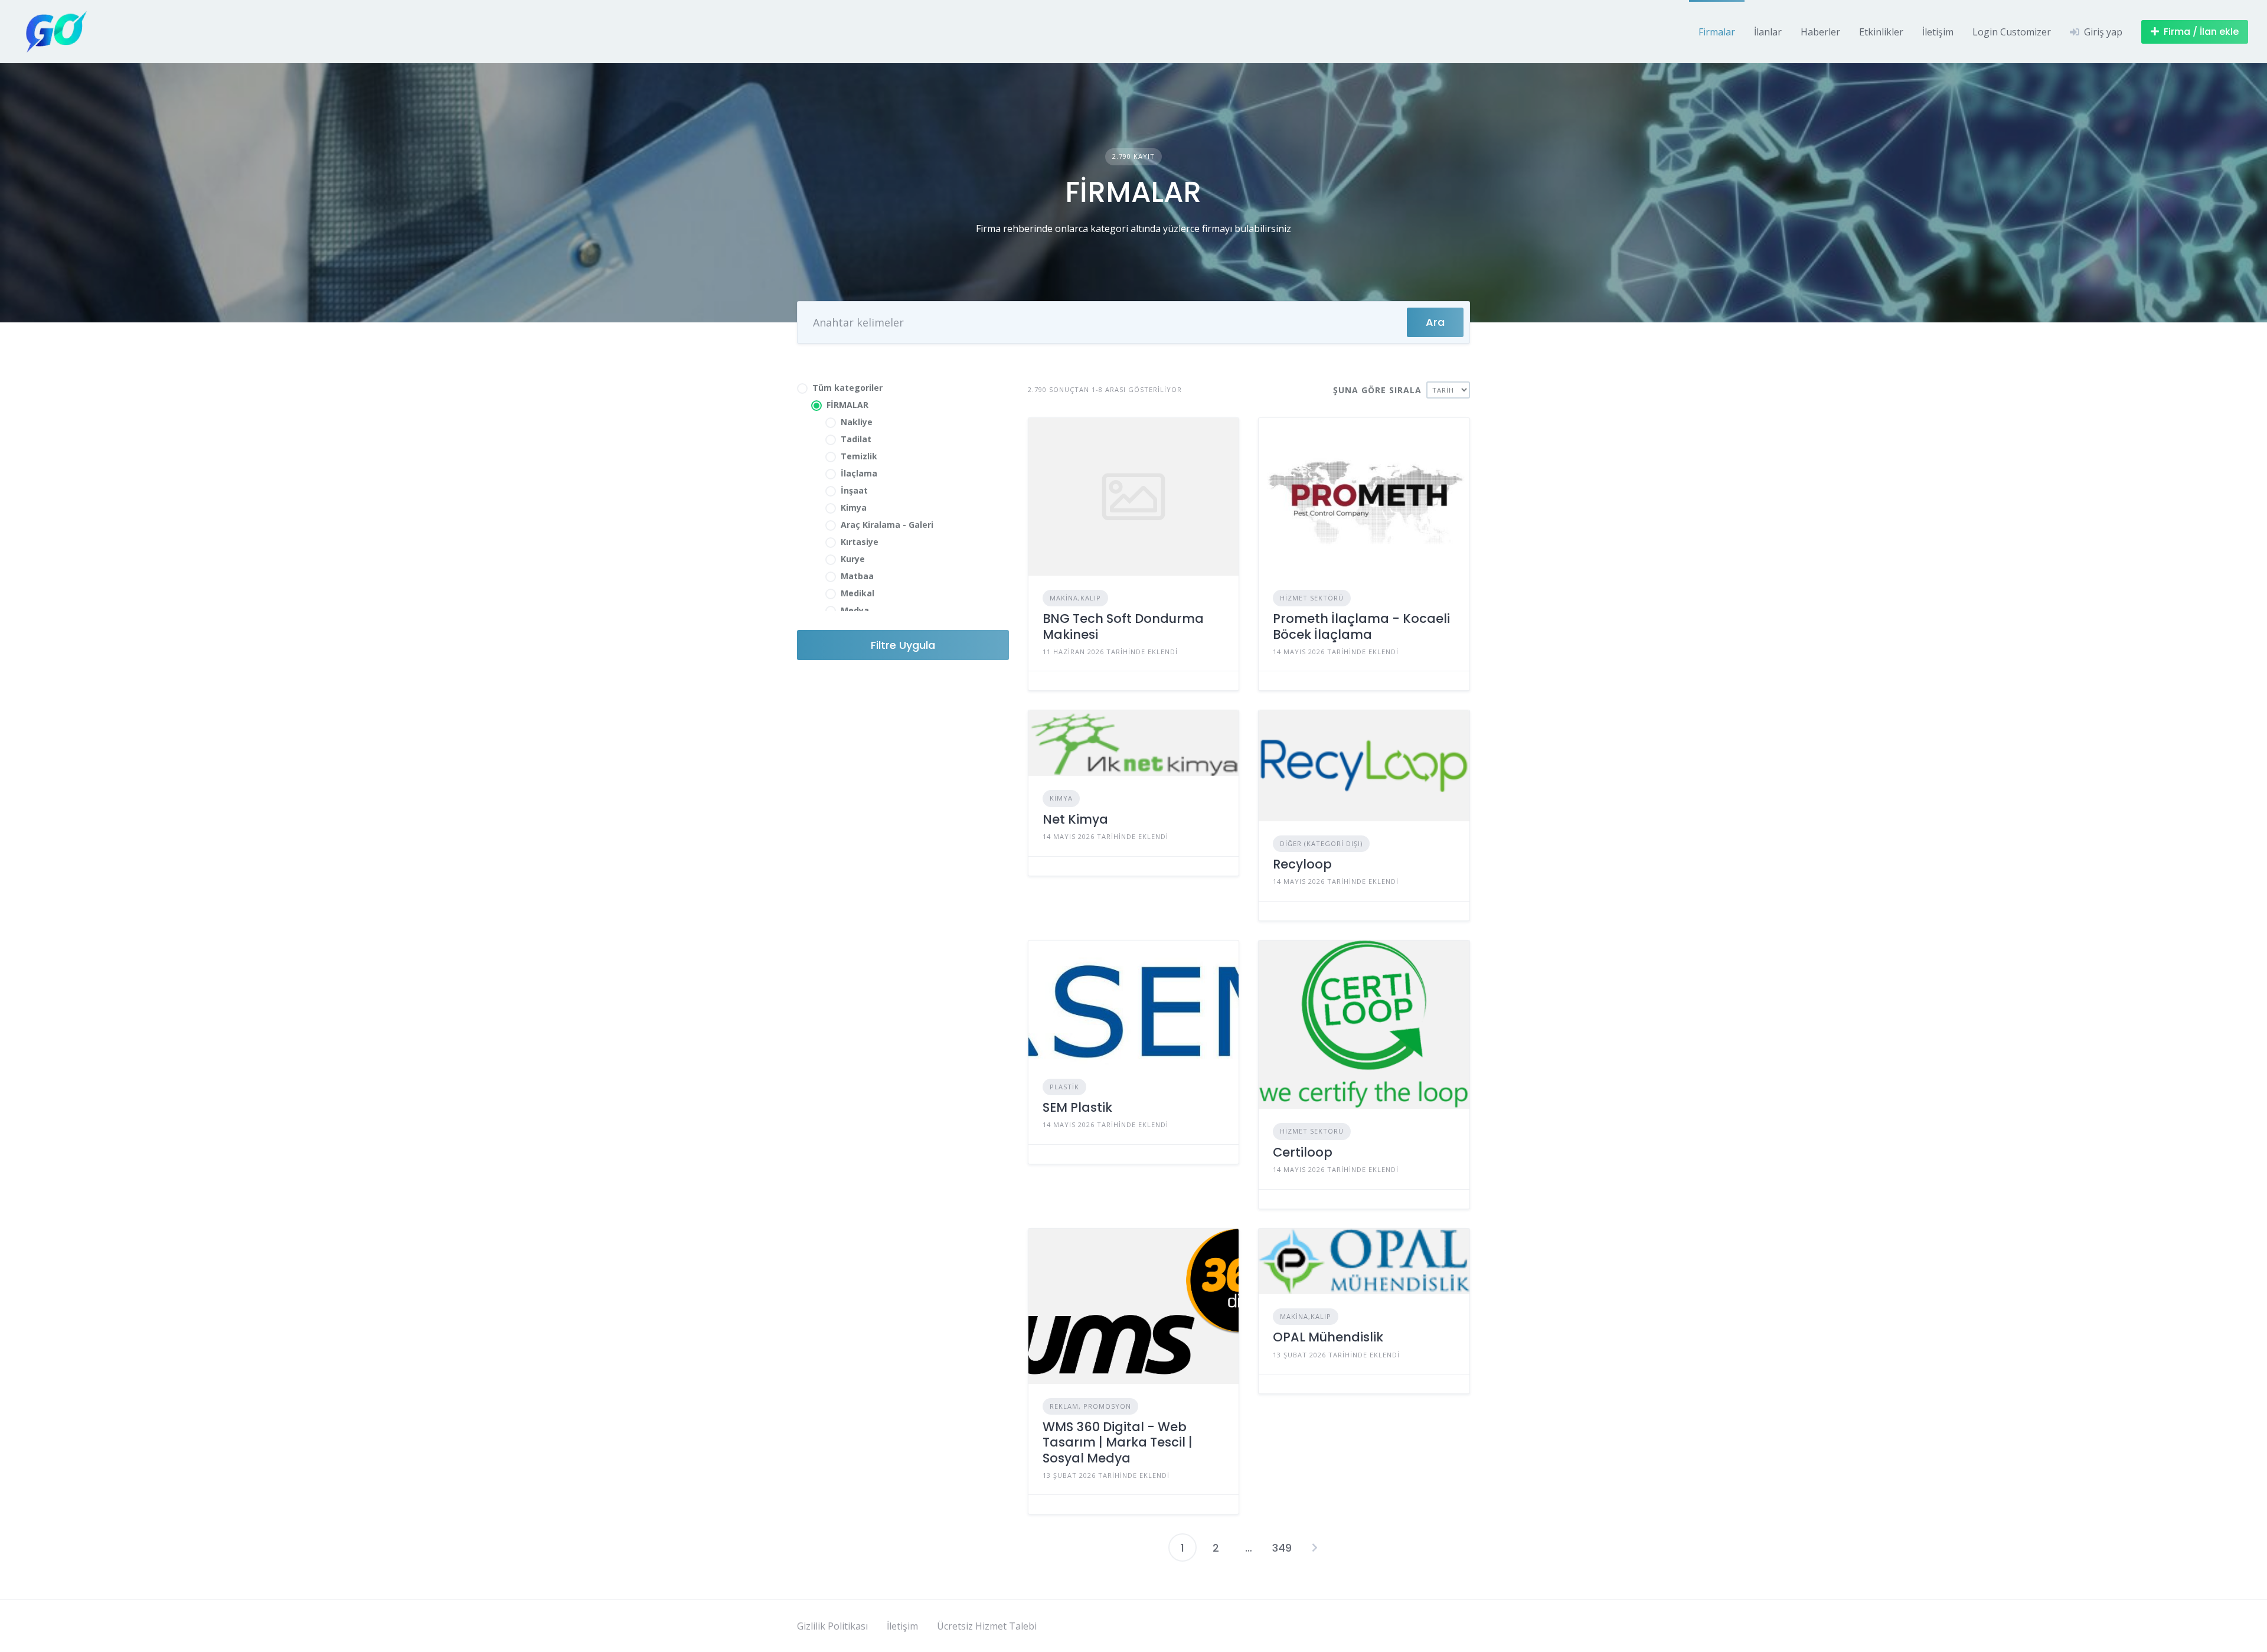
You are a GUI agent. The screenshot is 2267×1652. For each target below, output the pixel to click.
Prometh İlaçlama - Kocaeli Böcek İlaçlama (1361, 626)
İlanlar (1768, 32)
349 (1282, 1548)
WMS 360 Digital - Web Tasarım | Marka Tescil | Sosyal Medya (1118, 1442)
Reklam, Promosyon (1090, 1406)
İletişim (1938, 32)
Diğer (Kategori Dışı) (1321, 843)
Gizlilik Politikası (832, 1626)
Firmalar (1717, 32)
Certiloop (1303, 1152)
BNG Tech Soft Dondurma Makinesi (1123, 626)
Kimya (1061, 798)
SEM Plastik (1077, 1107)
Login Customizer (2012, 32)
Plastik (1064, 1087)
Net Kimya (1075, 819)
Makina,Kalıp (1075, 598)
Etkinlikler (1881, 32)
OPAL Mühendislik (1328, 1337)
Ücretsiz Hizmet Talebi (987, 1626)
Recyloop (1302, 864)
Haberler (1820, 32)
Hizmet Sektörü (1312, 598)
